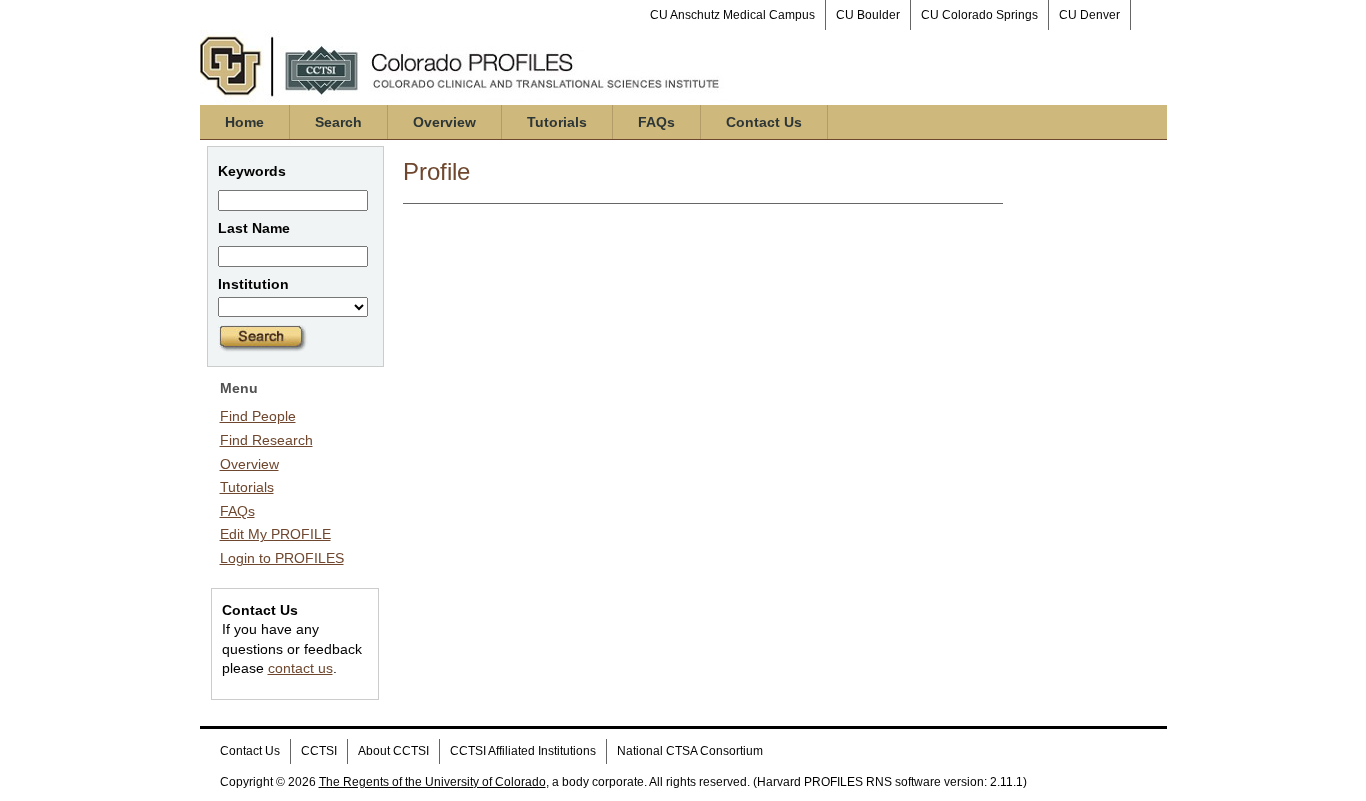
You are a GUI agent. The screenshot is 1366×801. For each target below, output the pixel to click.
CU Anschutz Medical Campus (732, 15)
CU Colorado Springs (979, 15)
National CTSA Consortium (690, 751)
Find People (258, 416)
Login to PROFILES (282, 558)
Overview (444, 122)
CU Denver (1089, 15)
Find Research (266, 440)
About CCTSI (393, 751)
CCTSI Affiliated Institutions (523, 751)
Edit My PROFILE (275, 534)
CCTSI (319, 751)
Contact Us (764, 122)
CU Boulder (868, 15)
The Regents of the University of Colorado (432, 782)
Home (244, 122)
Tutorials (557, 122)
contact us (300, 668)
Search (338, 122)
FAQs (656, 122)
